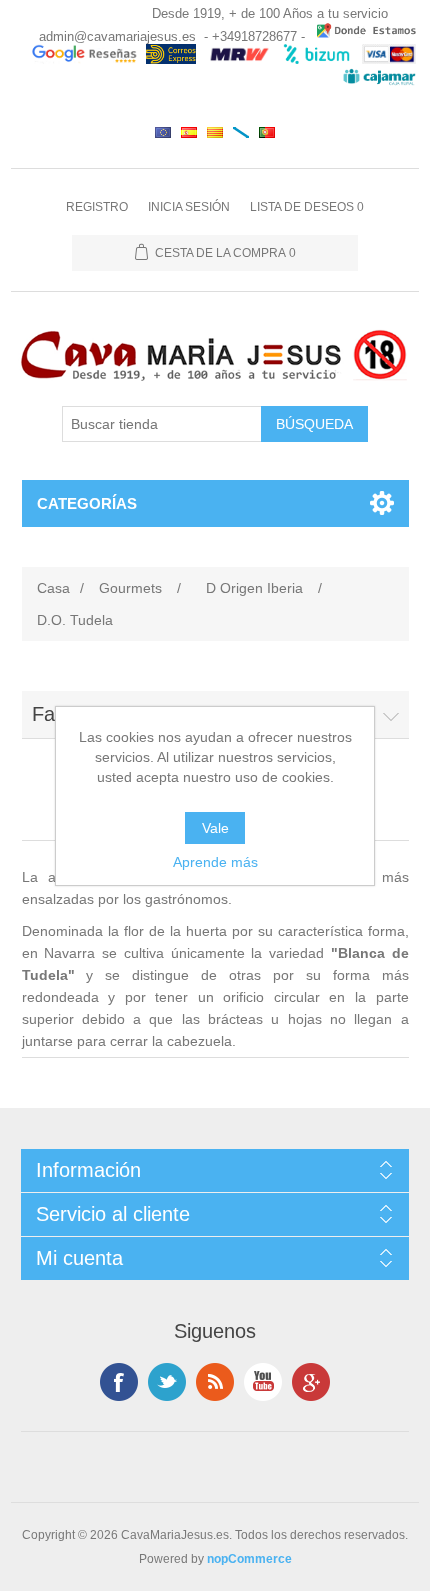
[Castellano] (189, 132)
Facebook (119, 1382)
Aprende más (215, 862)
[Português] (267, 132)
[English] (163, 132)
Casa (53, 588)
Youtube (263, 1382)
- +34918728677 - (254, 36)
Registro (97, 207)
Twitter (167, 1382)
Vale (215, 828)
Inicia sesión (189, 207)
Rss (215, 1382)
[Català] (215, 132)
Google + (311, 1382)
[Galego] (241, 132)
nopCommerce (249, 1559)
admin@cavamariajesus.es (117, 36)
